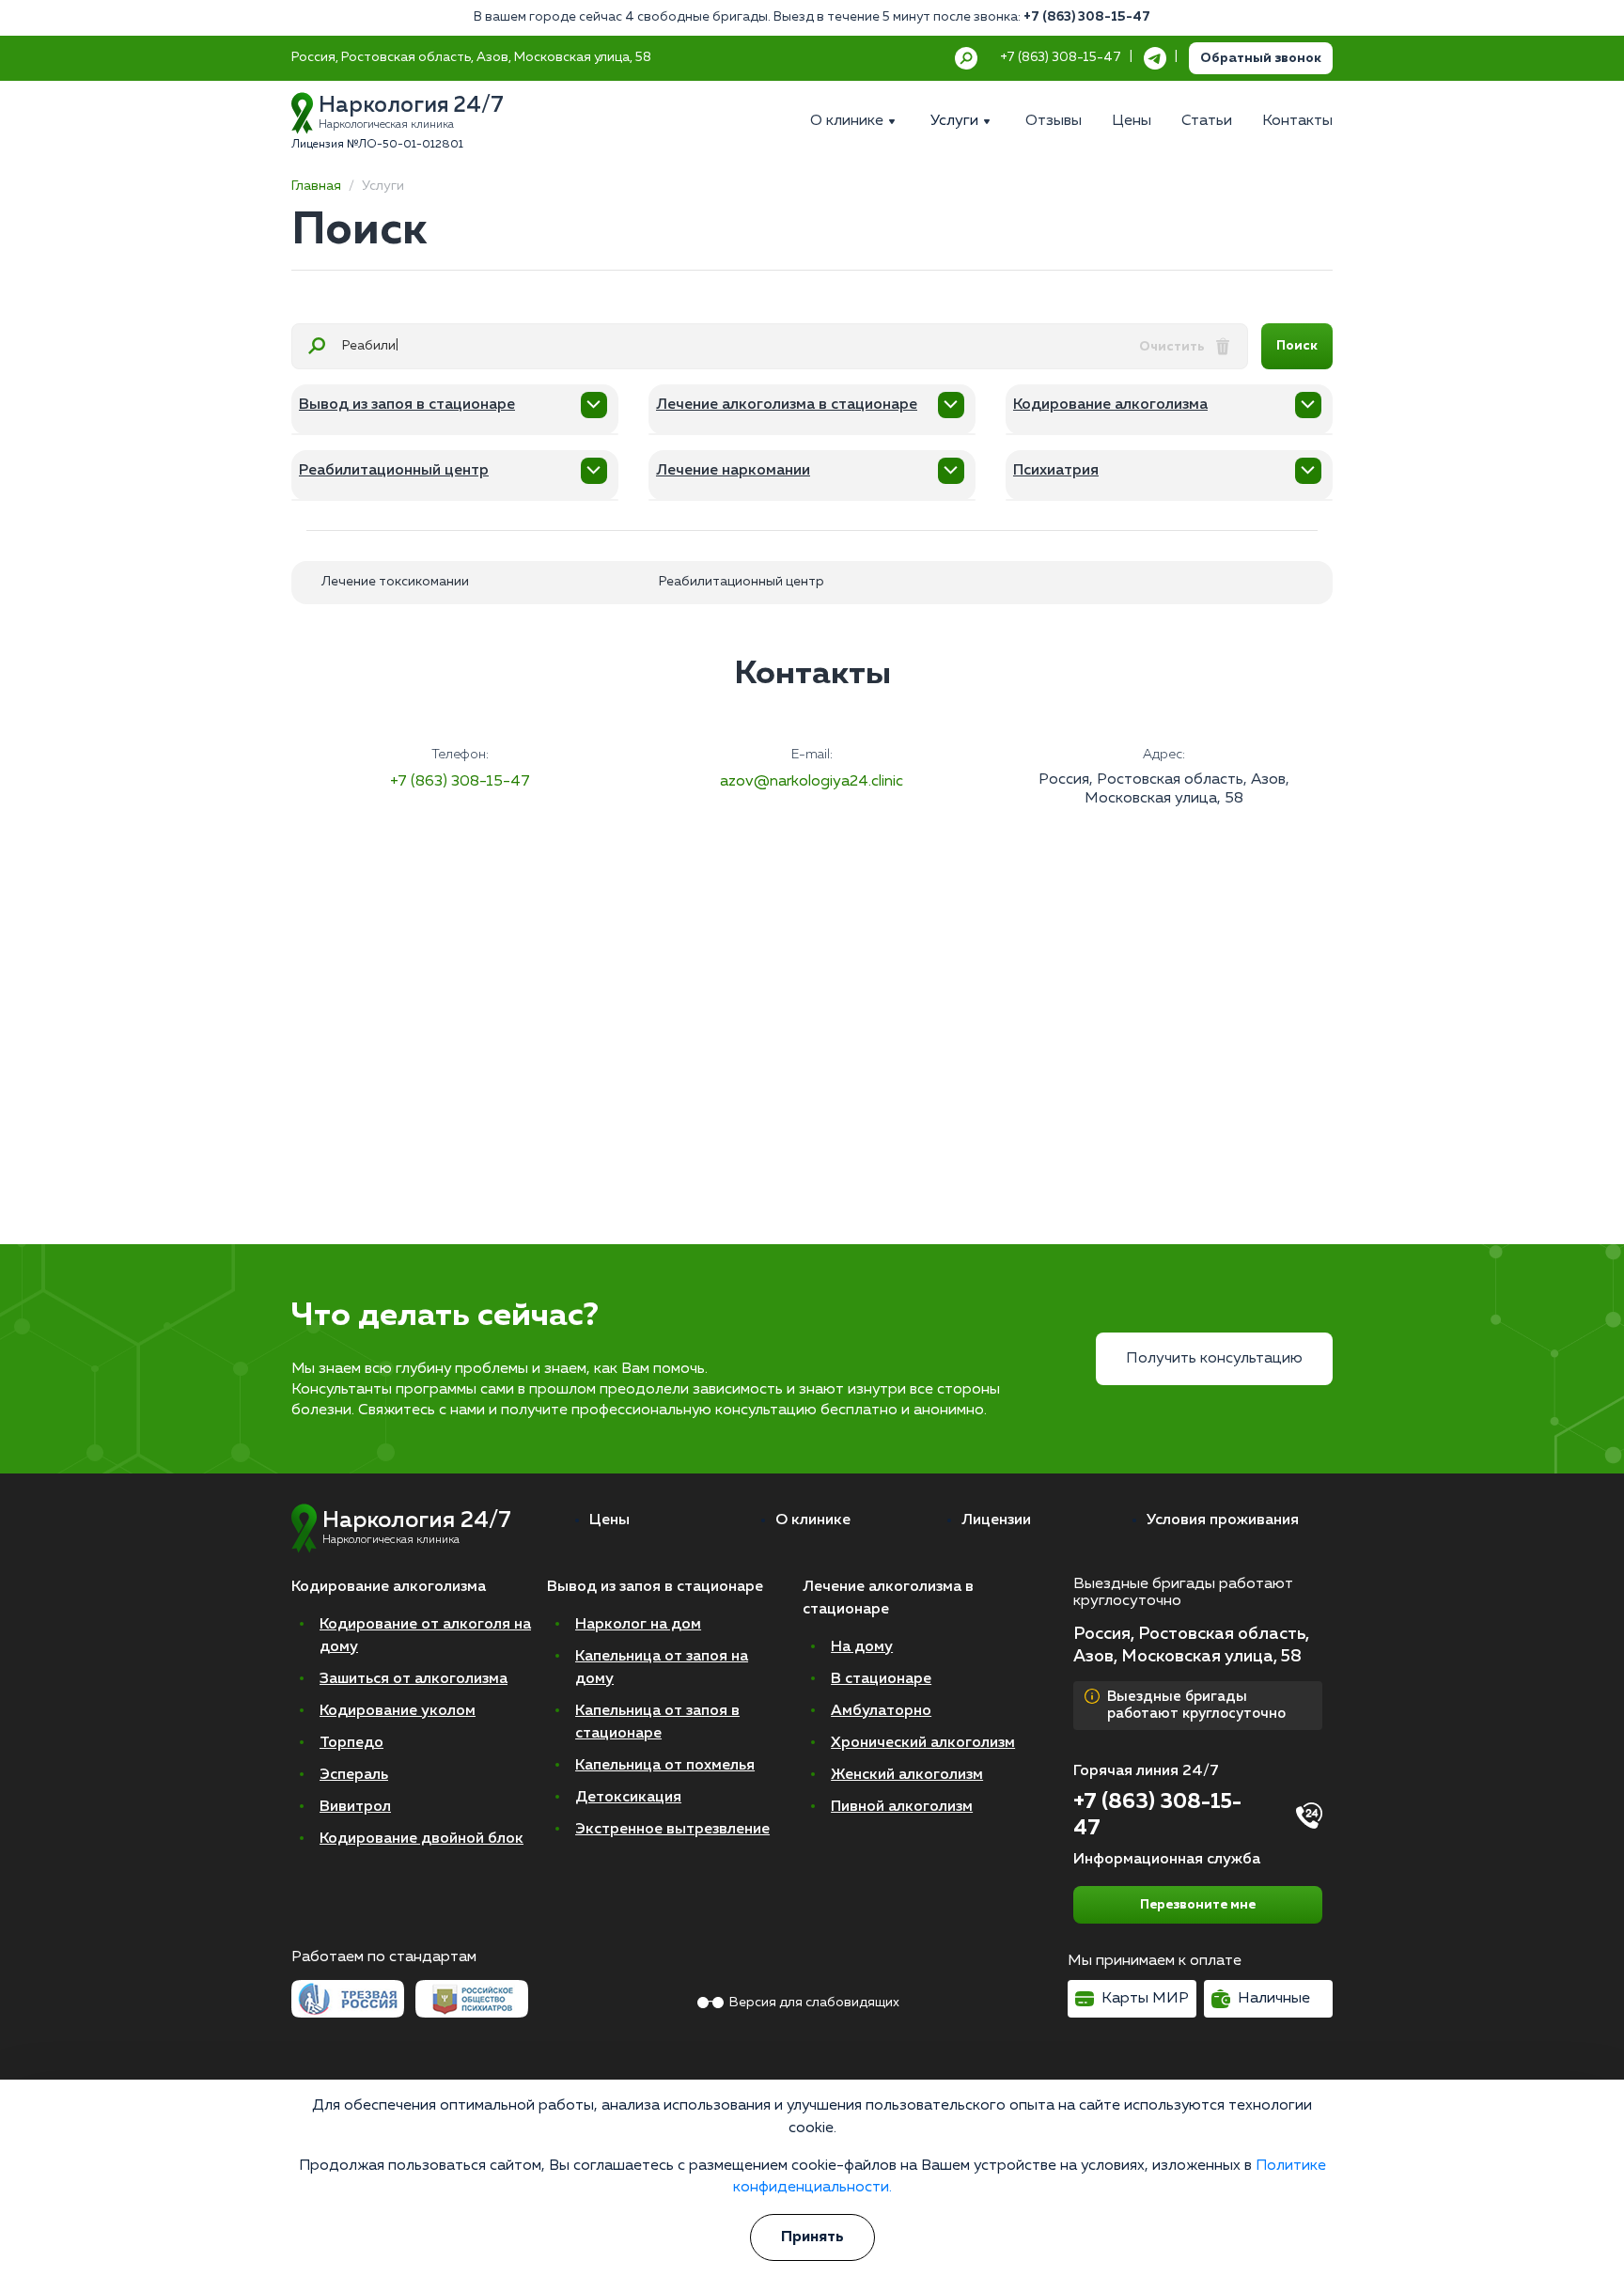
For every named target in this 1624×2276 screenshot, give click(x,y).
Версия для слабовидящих (814, 2003)
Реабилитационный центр (742, 582)
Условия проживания (1223, 1520)
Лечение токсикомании (395, 582)
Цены (609, 1520)
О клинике (813, 1520)
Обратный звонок (1261, 58)
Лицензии (996, 1520)
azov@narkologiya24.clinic (812, 782)
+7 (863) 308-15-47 (1087, 17)
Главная (316, 186)
